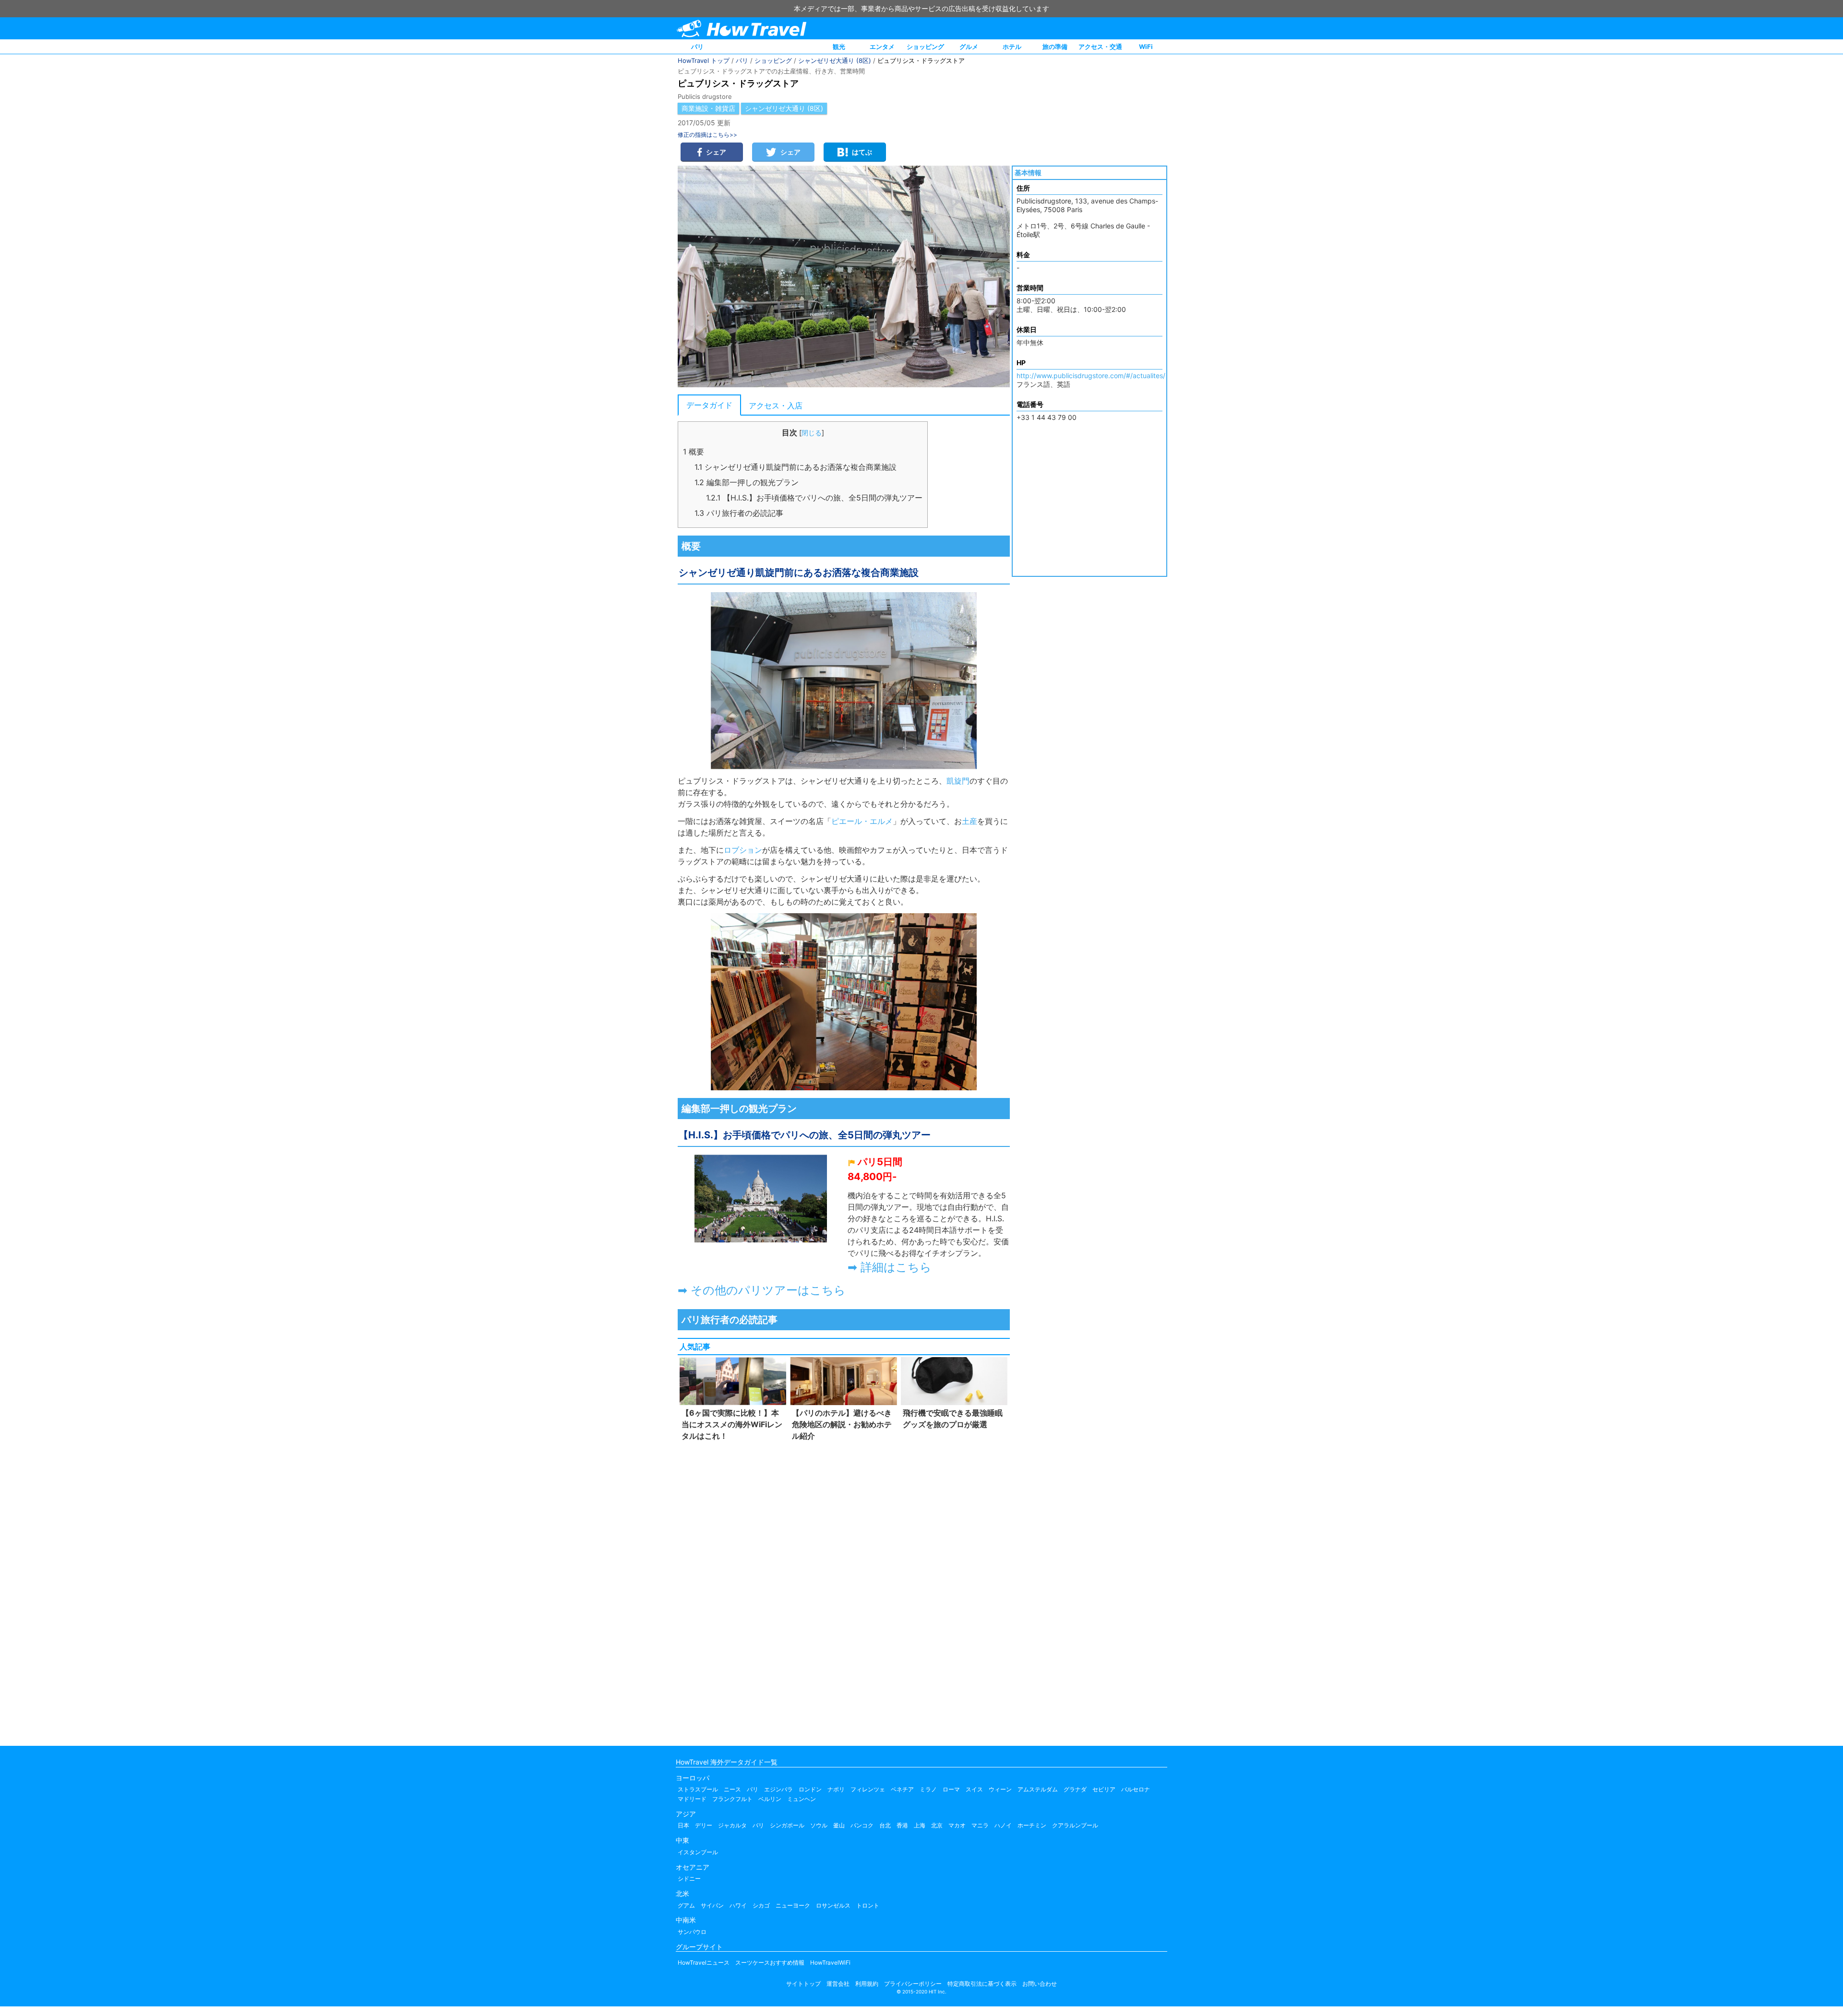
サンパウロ (692, 1932)
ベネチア (902, 1789)
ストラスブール (698, 1789)
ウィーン (1000, 1789)
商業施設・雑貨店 (708, 108)
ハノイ (1003, 1825)
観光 (839, 47)
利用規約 (867, 1984)
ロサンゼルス (833, 1905)
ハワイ (738, 1905)
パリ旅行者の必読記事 (739, 513)
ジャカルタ (732, 1825)
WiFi (1146, 47)
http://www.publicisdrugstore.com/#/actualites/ (1091, 376)
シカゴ (761, 1905)
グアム (686, 1905)
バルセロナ (1136, 1789)
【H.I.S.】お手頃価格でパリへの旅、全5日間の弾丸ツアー (814, 498)
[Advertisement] (844, 1591)
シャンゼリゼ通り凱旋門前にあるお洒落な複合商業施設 (796, 467)
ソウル (819, 1825)
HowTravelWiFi (830, 1962)
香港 (902, 1825)
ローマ (951, 1789)
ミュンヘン (802, 1799)
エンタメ (882, 47)
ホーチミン (1032, 1825)
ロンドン (810, 1789)
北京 (937, 1825)
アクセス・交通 (1100, 47)
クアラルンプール (1075, 1825)
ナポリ (836, 1789)
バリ (758, 1825)
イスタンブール (698, 1852)
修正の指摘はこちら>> (707, 135)
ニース (732, 1789)
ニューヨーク (793, 1905)
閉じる (812, 433)
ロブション (743, 850)
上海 (920, 1825)
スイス (974, 1789)
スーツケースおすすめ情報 (770, 1962)
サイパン (712, 1905)
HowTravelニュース (704, 1962)
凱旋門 (958, 781)
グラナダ (1075, 1789)
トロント (868, 1905)
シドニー (689, 1879)
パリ (697, 47)
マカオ (957, 1825)
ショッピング (925, 47)
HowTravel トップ (704, 60)
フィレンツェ (868, 1789)
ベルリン (770, 1799)
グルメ (969, 47)
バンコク (862, 1825)
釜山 (839, 1825)
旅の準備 (1055, 47)
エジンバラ (778, 1789)
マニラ (980, 1825)
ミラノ (928, 1789)
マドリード (692, 1799)
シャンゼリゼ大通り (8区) (835, 60)
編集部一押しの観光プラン (747, 482)
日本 (683, 1825)
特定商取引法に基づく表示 (982, 1984)
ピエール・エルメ (862, 821)
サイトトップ (803, 1984)
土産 (969, 821)
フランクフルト (732, 1799)
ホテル (1012, 47)
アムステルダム (1038, 1789)
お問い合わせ (1040, 1984)
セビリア (1104, 1789)
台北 (885, 1825)
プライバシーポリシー (913, 1984)
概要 (694, 452)
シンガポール (787, 1825)
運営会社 (838, 1984)
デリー (704, 1825)
